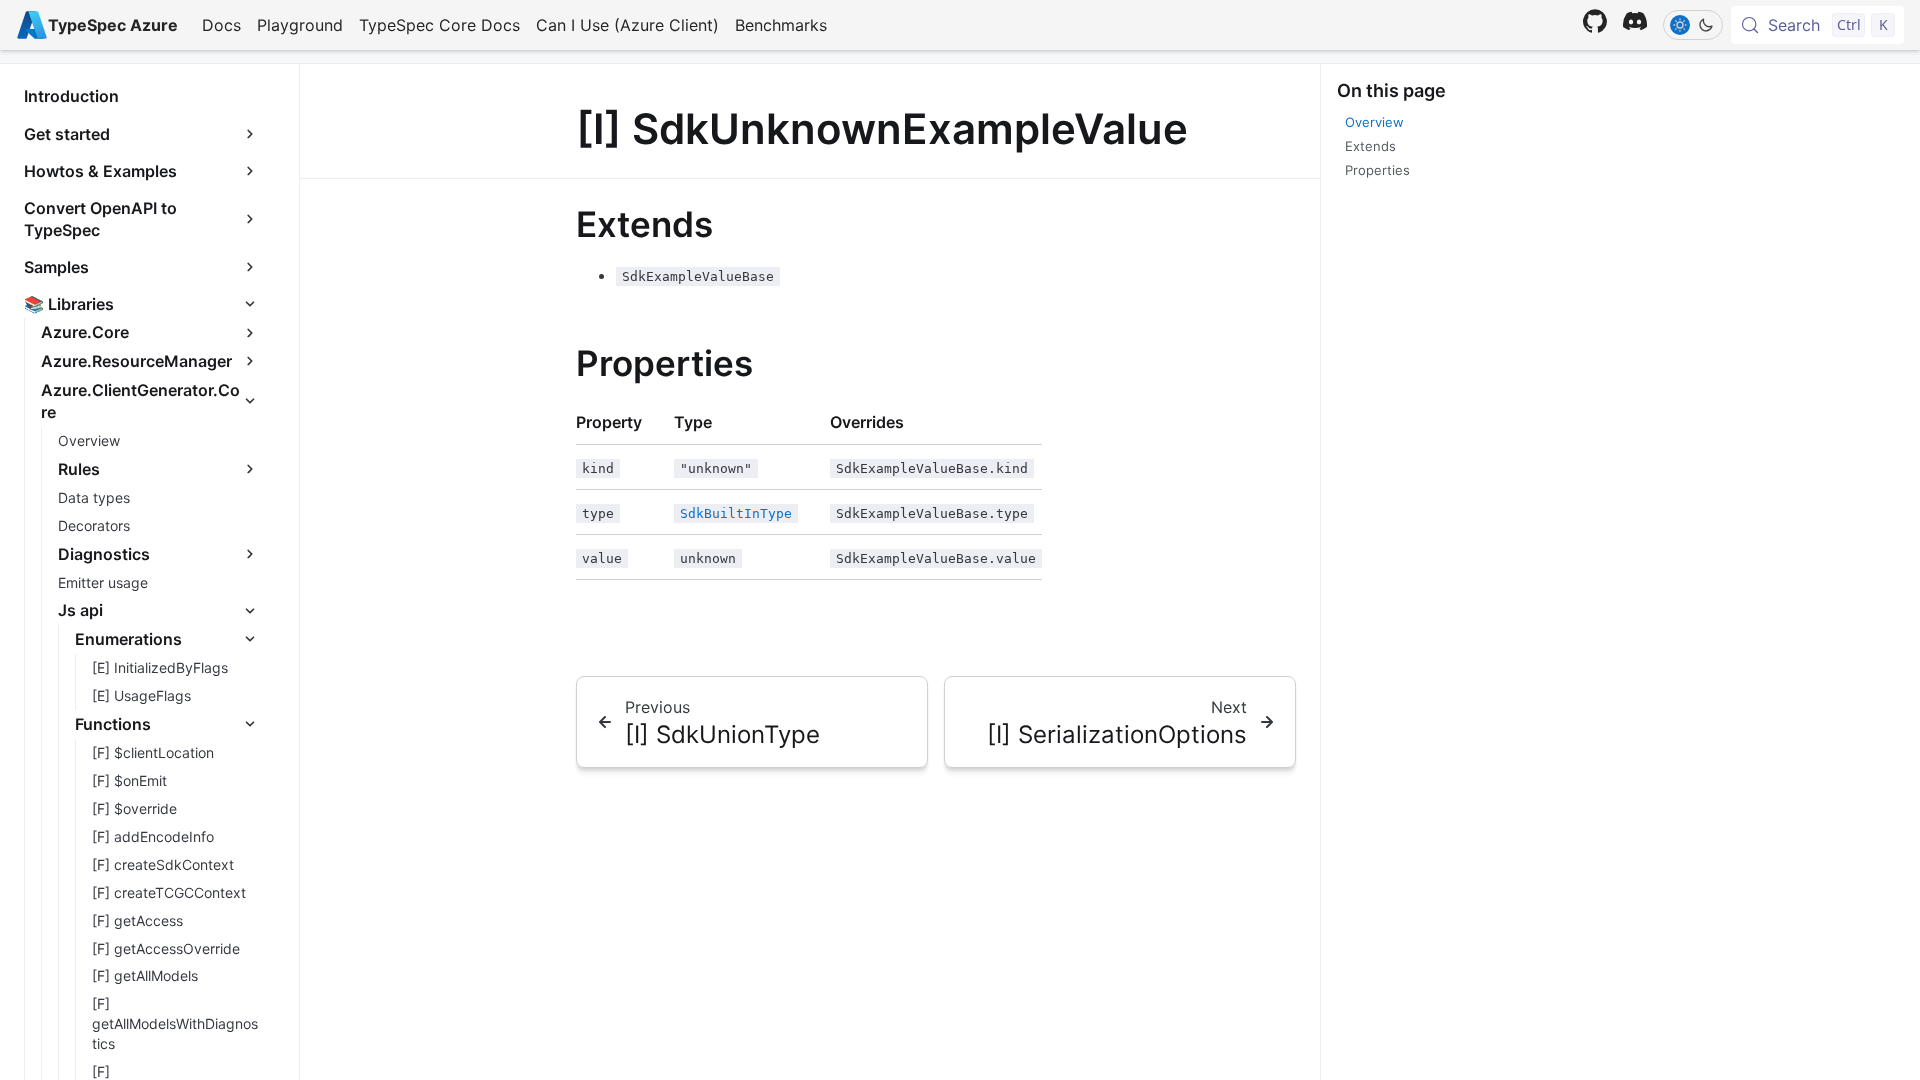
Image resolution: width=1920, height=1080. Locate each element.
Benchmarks (781, 25)
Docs (221, 25)
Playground (300, 25)
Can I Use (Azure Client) (627, 25)
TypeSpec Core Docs (439, 25)
